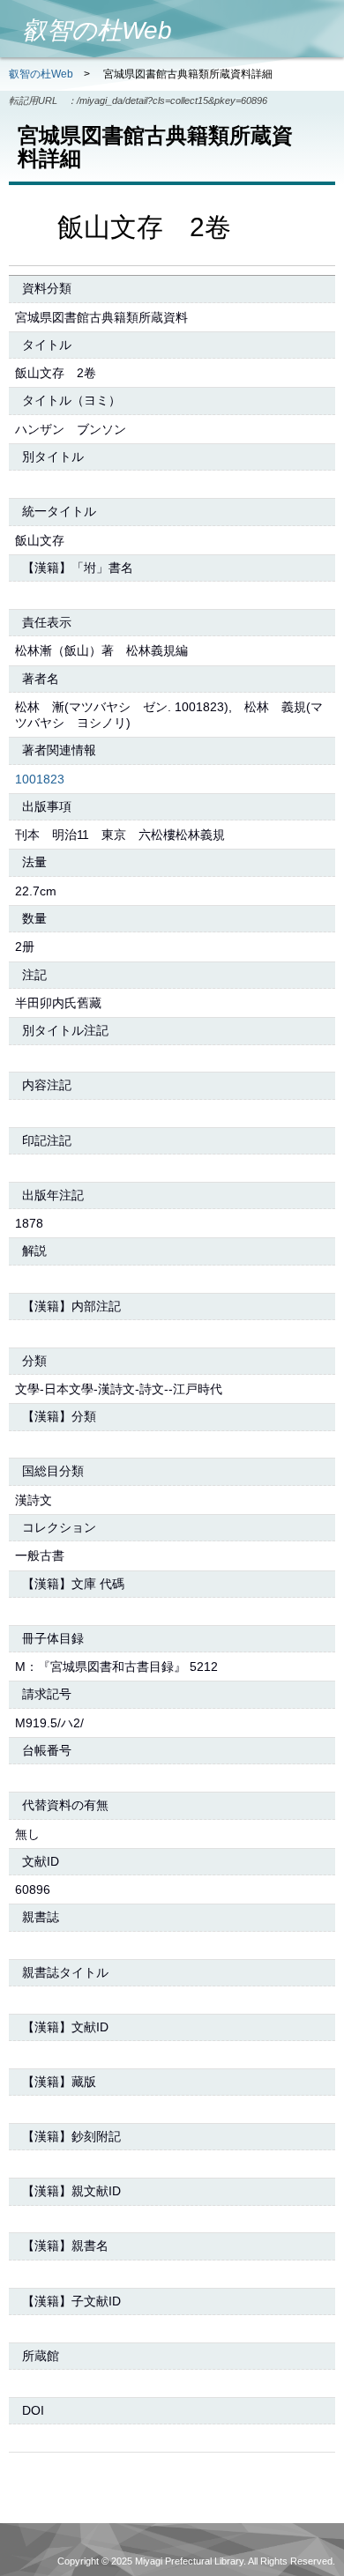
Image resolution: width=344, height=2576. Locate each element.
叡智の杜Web (41, 74)
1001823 (40, 779)
